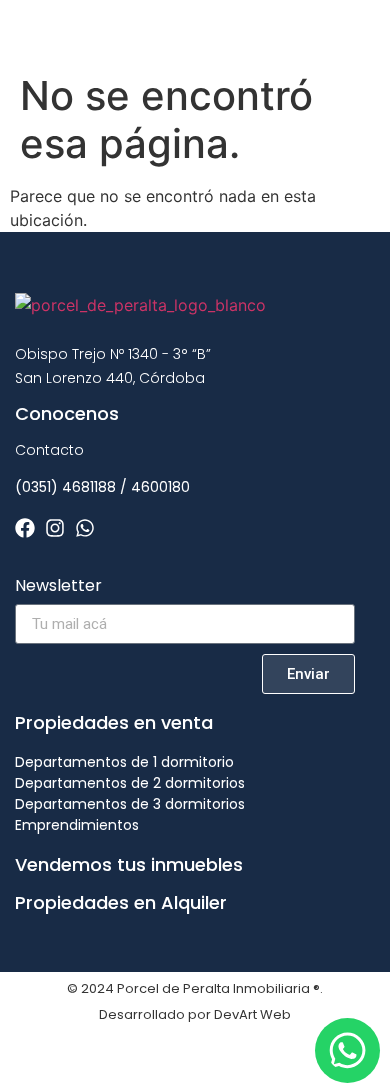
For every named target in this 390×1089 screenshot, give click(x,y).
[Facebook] (25, 528)
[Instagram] (55, 528)
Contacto (49, 450)
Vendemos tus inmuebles (129, 864)
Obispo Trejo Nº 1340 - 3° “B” (113, 354)
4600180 (160, 487)
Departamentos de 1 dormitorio (124, 762)
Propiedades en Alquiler (121, 902)
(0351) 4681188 (65, 487)
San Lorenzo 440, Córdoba (110, 378)
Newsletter (58, 587)
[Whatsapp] (85, 528)
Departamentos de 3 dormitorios (130, 804)
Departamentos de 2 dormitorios (130, 783)
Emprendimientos (77, 825)
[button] (353, 31)
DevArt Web (252, 1014)
